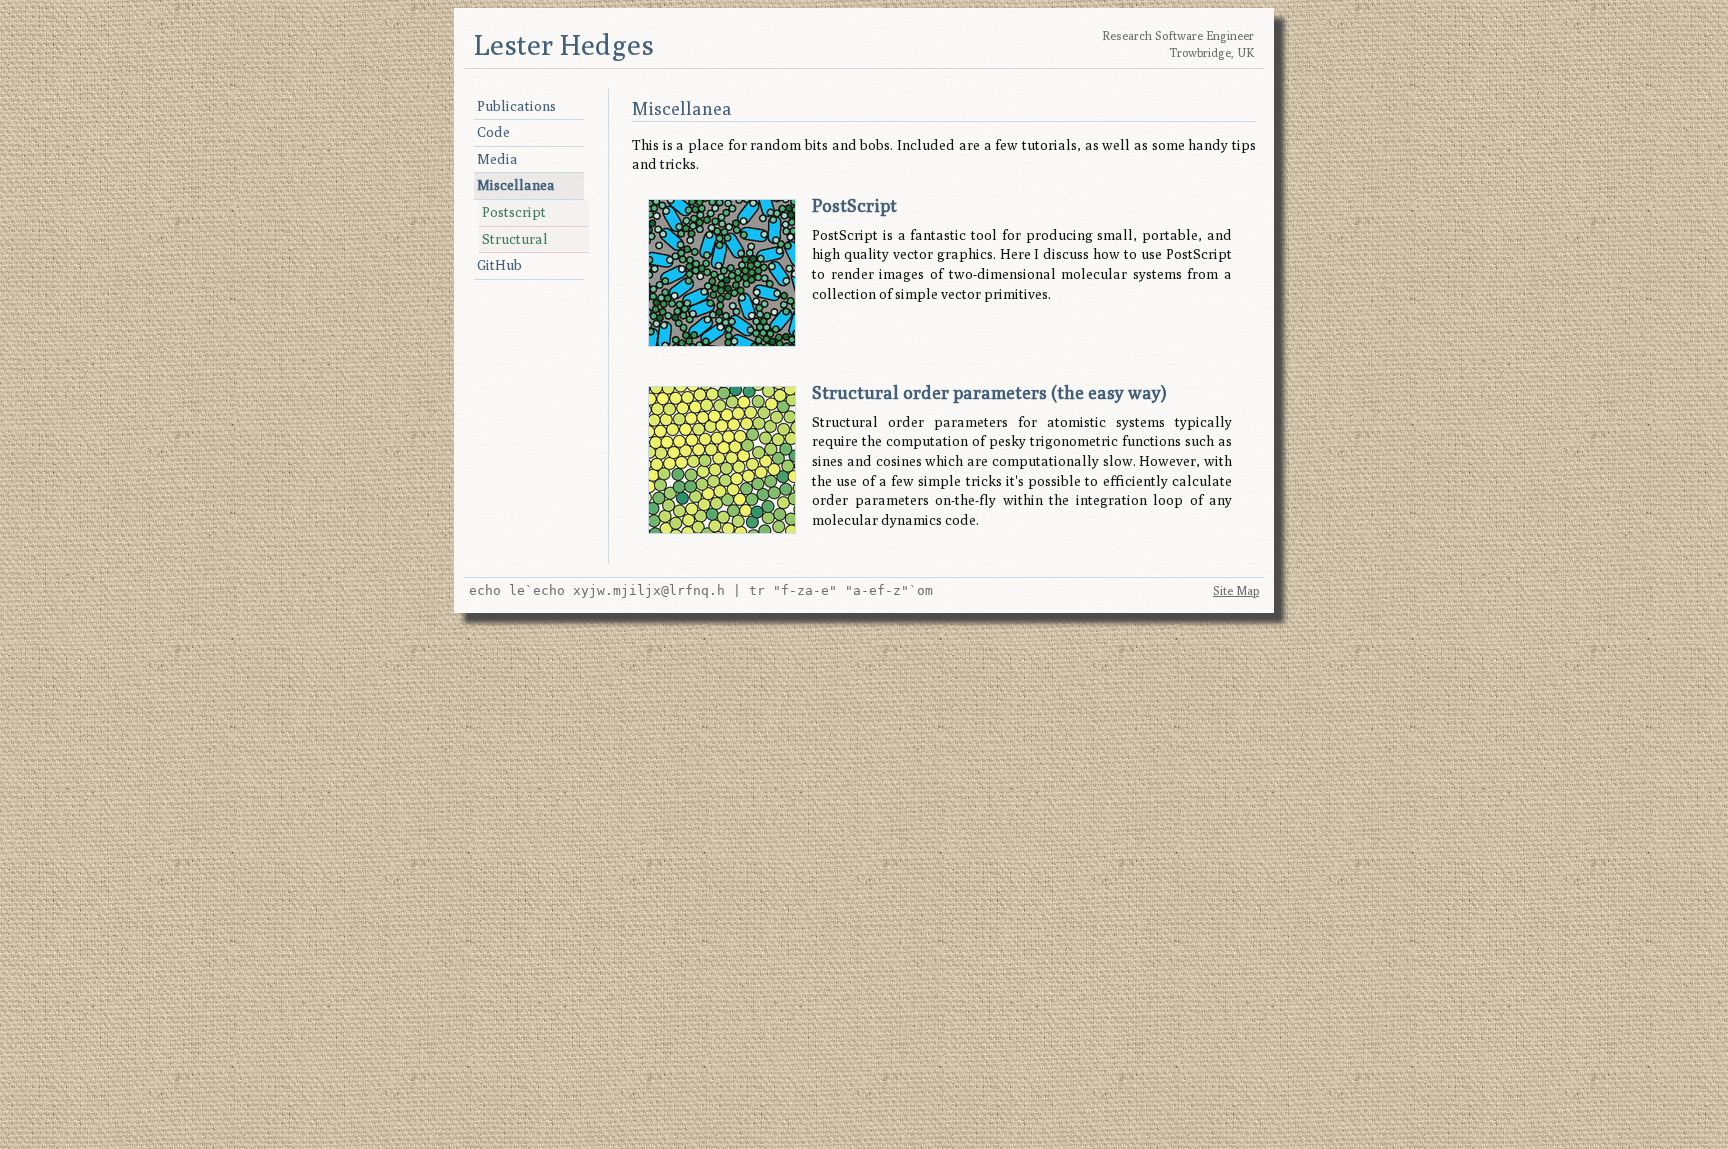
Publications (516, 106)
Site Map (1236, 590)
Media (497, 159)
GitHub (499, 265)
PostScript (854, 205)
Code (493, 132)
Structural (515, 239)
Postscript (514, 212)
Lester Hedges (564, 44)
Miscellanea (516, 185)
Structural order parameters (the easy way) (989, 392)
